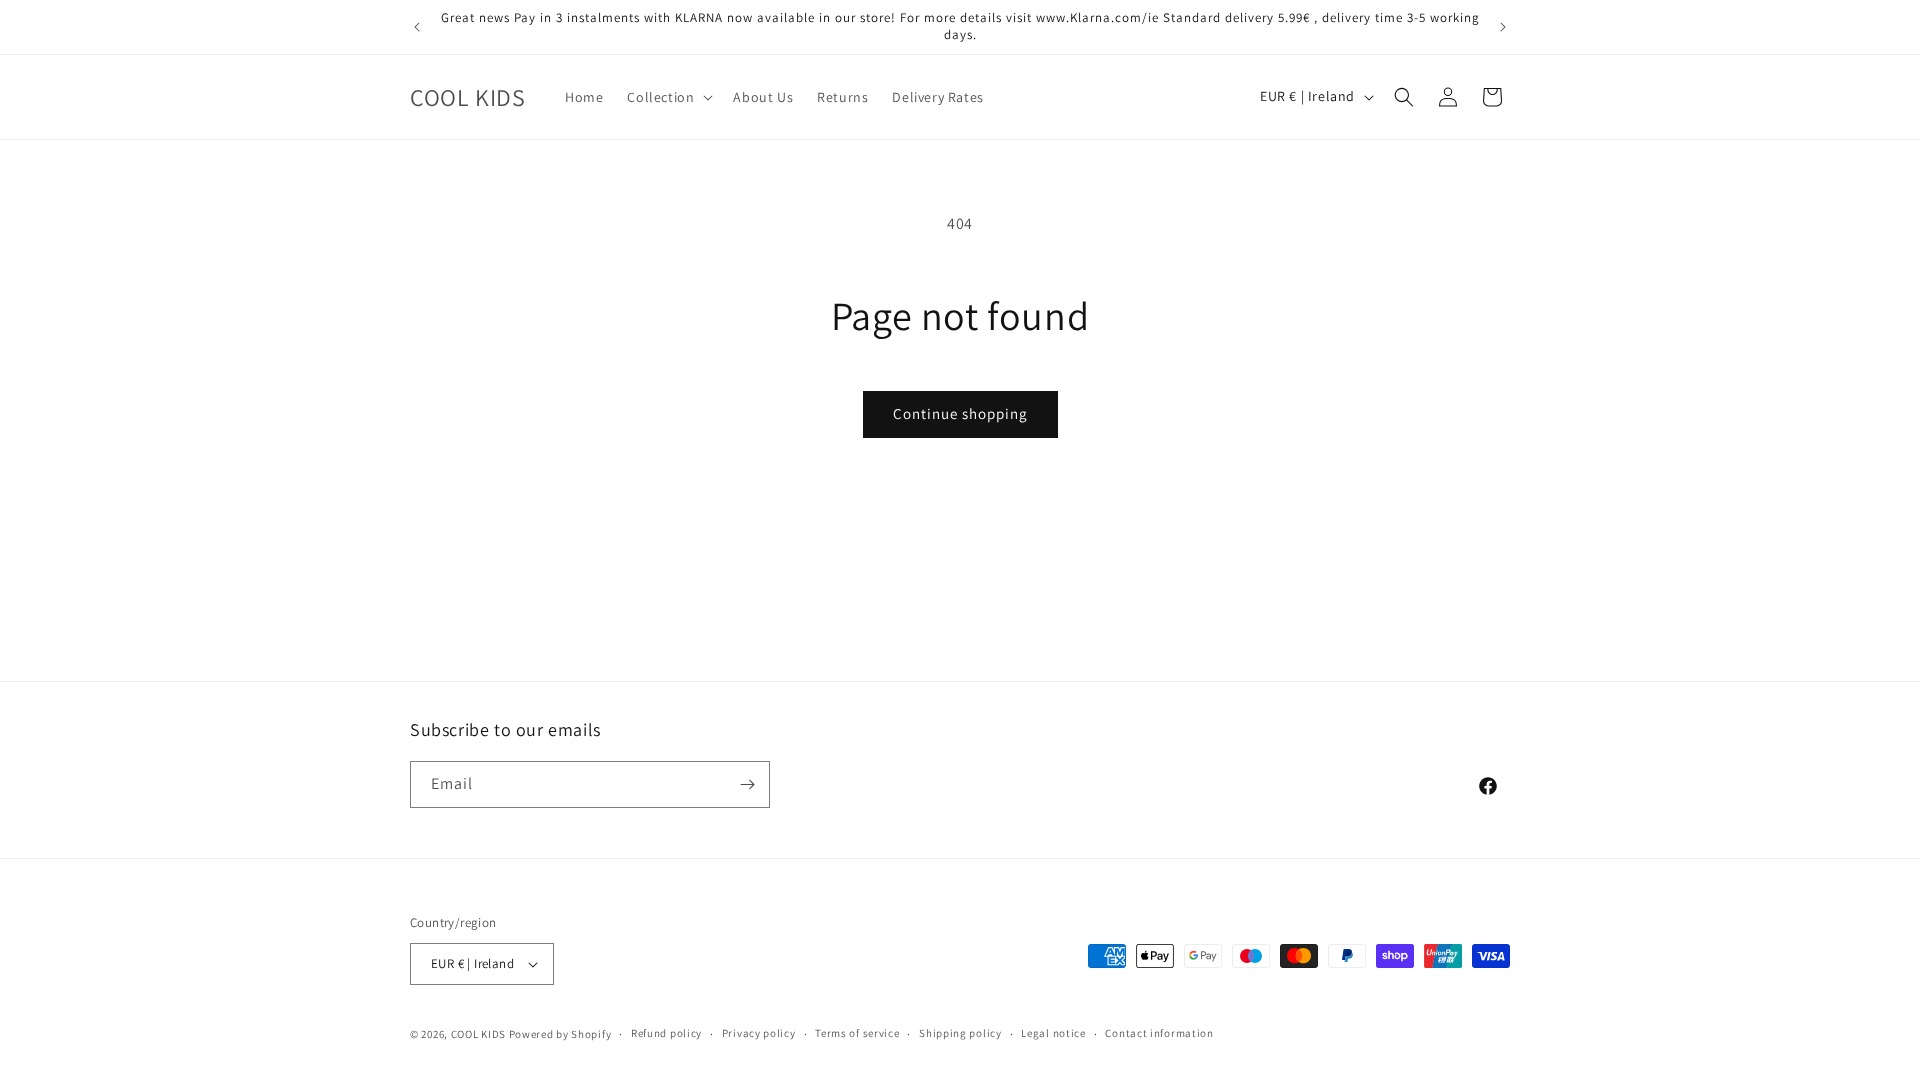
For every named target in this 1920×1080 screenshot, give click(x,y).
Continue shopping (960, 413)
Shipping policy (960, 1033)
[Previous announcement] (417, 27)
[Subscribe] (747, 784)
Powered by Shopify (560, 1034)
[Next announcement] (1503, 27)
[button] (668, 97)
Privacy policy (759, 1033)
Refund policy (666, 1033)
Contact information (1159, 1033)
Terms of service (857, 1033)
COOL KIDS (480, 1034)
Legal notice (1053, 1033)
